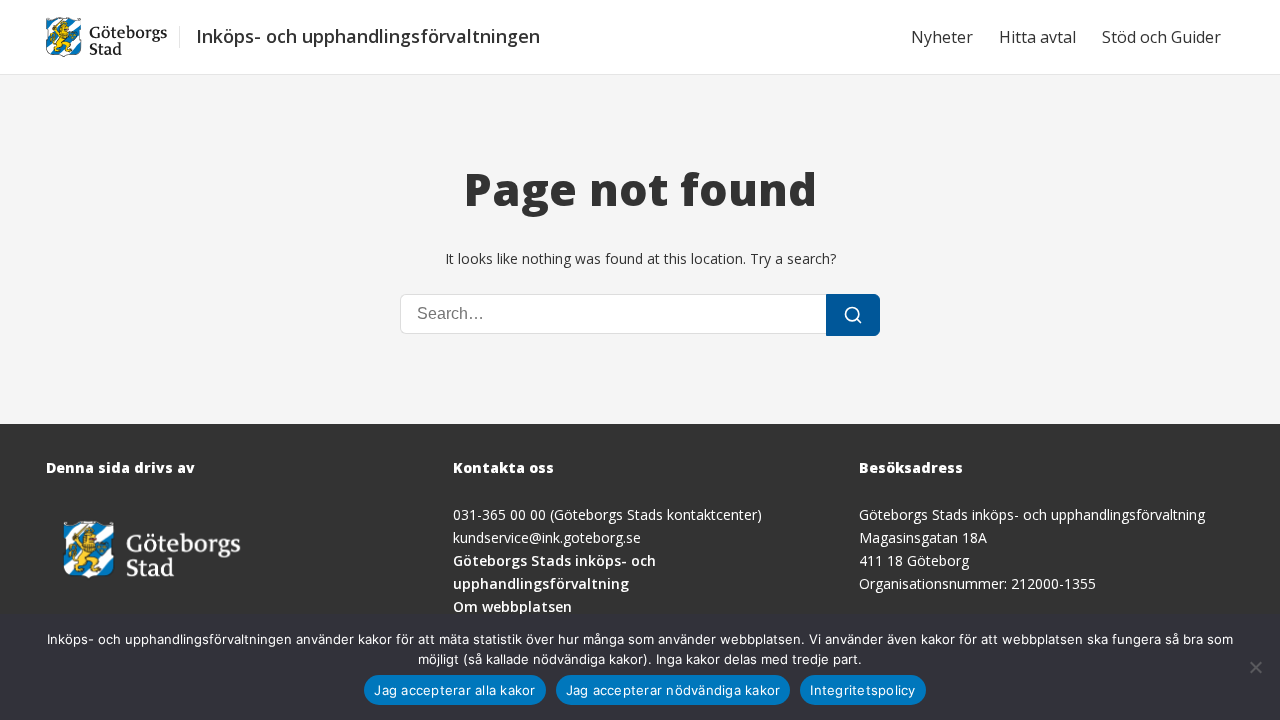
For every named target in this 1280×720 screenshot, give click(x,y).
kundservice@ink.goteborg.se (547, 537)
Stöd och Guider (1161, 37)
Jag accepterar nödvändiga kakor (673, 690)
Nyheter (942, 37)
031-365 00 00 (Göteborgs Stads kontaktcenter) (607, 514)
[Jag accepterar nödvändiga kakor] (1255, 667)
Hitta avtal (1037, 37)
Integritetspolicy (862, 690)
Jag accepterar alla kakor (454, 690)
